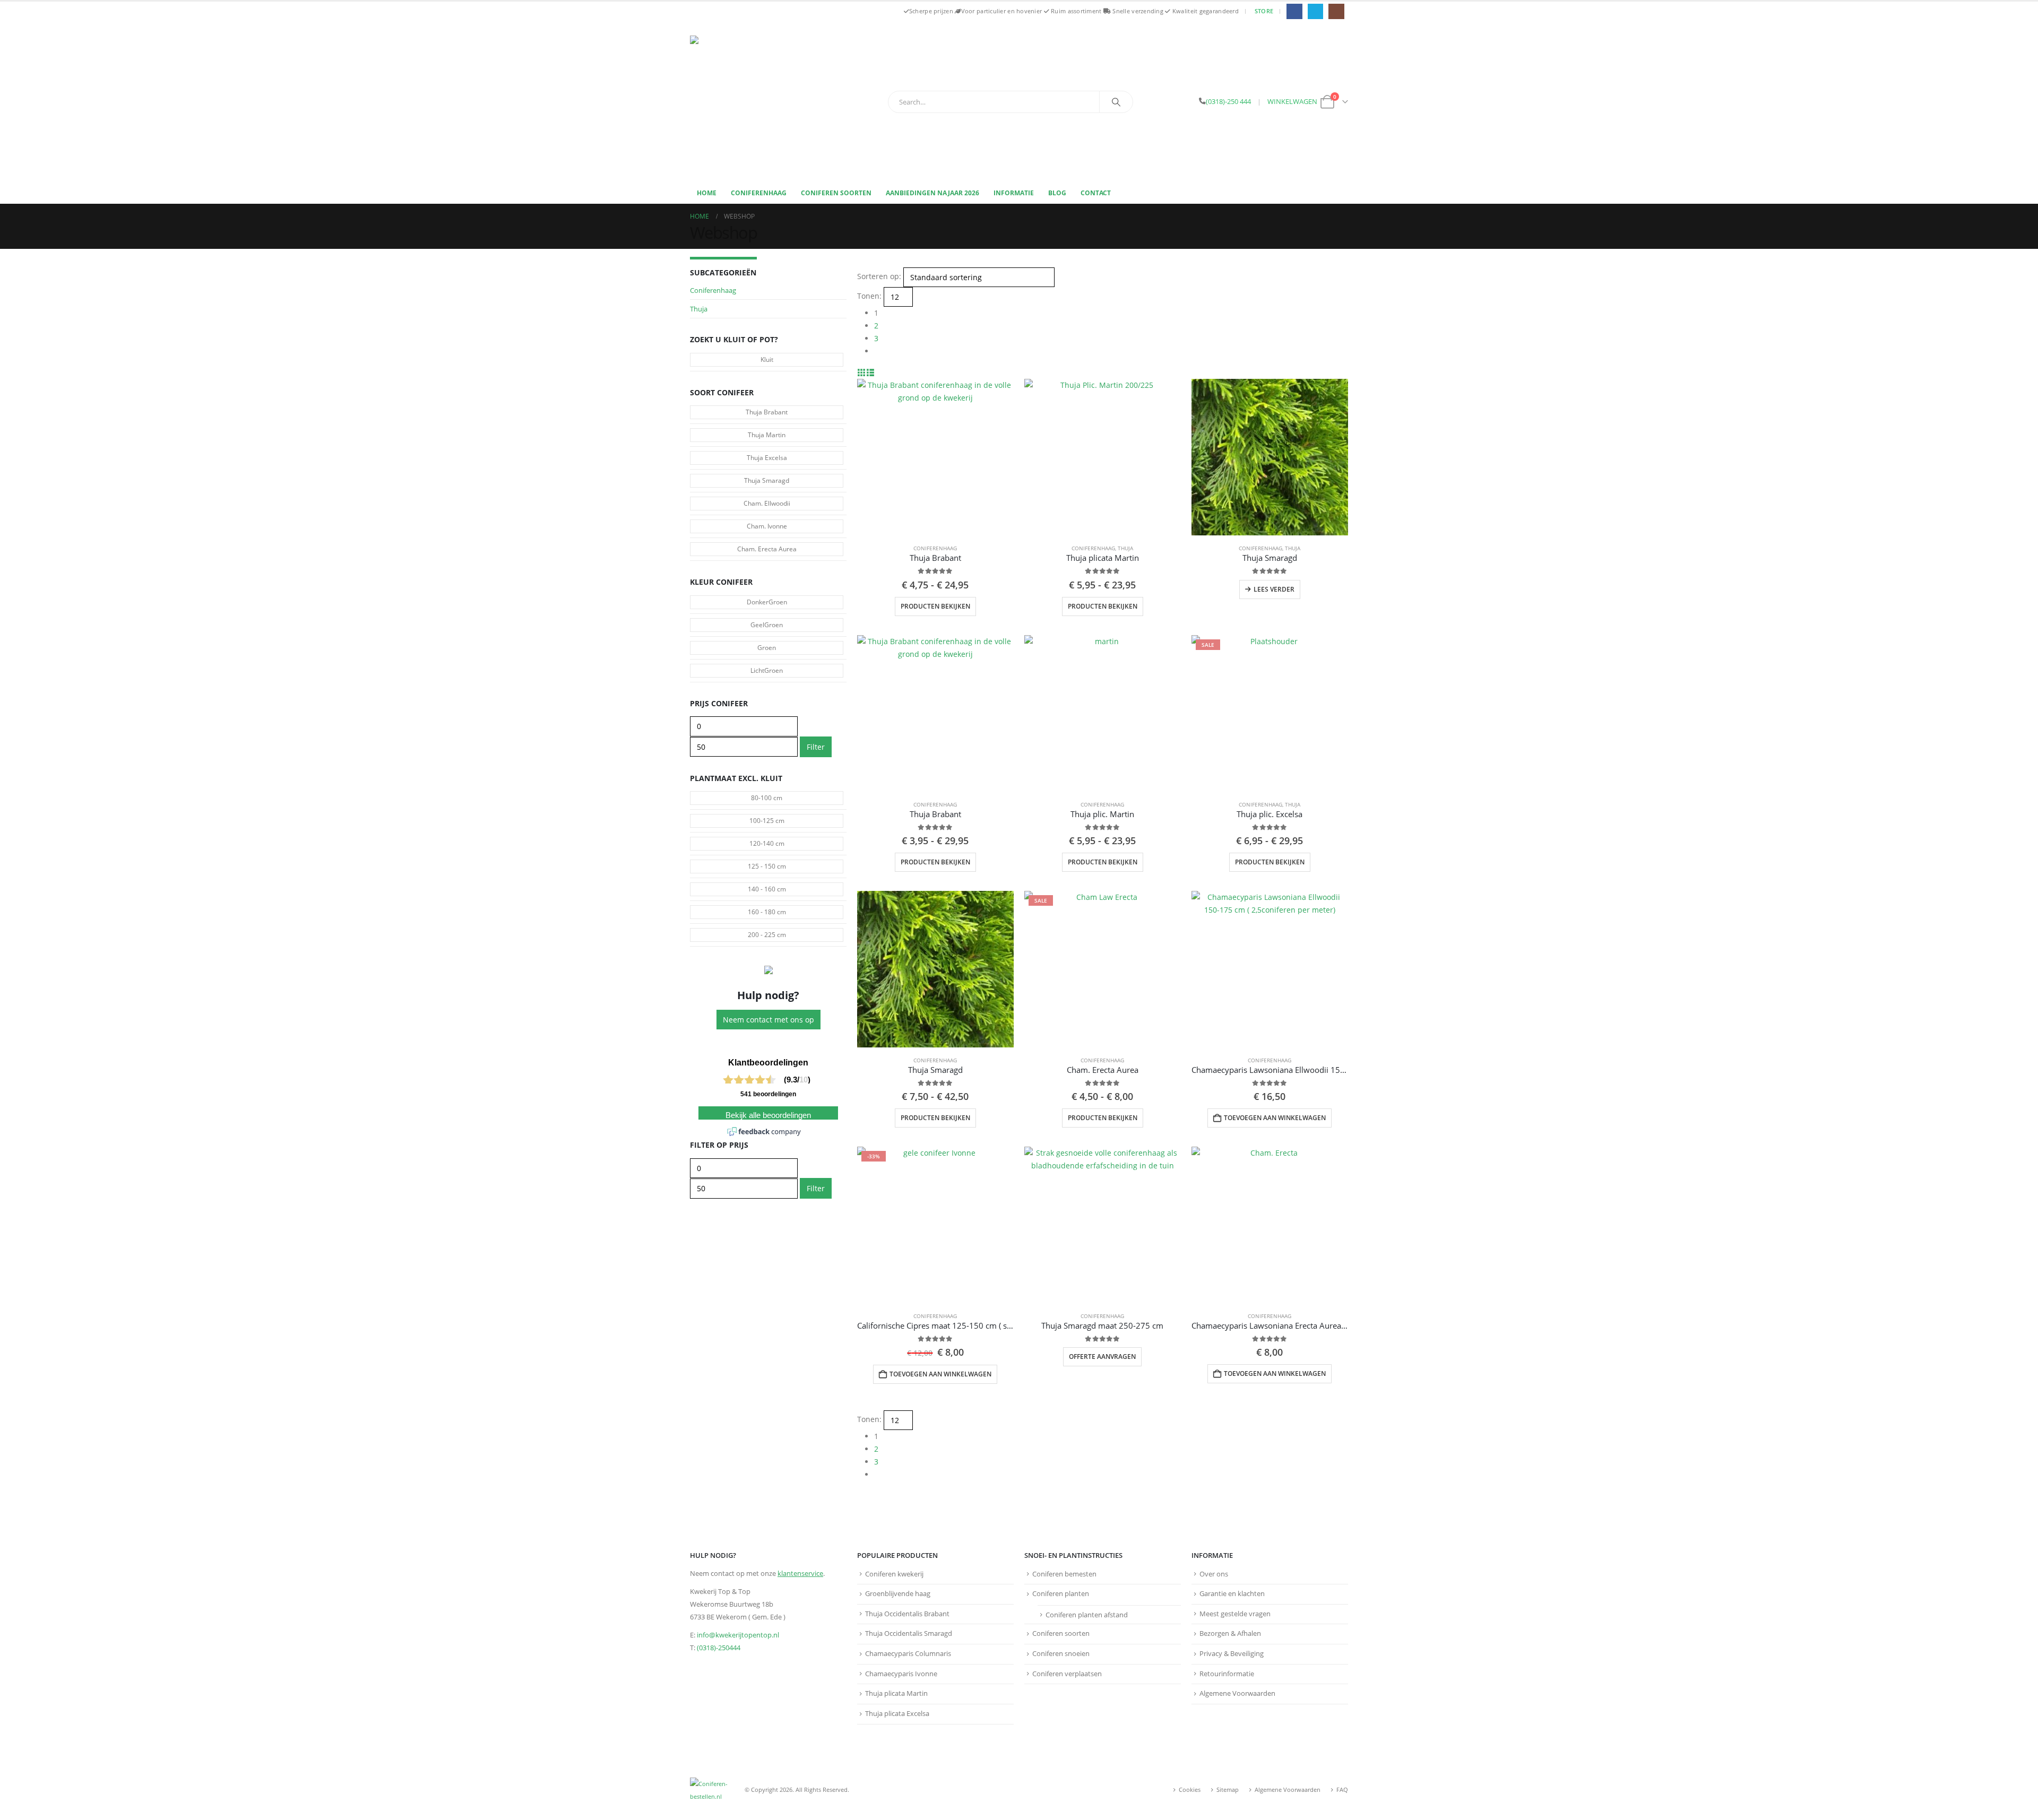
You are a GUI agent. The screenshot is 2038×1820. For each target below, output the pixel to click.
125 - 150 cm (767, 866)
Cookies (1190, 1789)
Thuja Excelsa (767, 458)
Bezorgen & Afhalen (1230, 1633)
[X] (1315, 11)
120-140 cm (767, 843)
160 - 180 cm (767, 912)
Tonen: (869, 296)
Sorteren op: (879, 276)
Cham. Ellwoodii (767, 503)
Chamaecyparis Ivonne (901, 1674)
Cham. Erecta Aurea (767, 549)
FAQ (1342, 1789)
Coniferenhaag (759, 193)
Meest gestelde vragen (1235, 1614)
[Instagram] (1336, 11)
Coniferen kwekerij (894, 1574)
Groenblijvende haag (898, 1594)
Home (707, 193)
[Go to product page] (935, 457)
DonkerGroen (767, 602)
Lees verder (1274, 589)
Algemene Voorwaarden (1237, 1693)
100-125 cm (767, 821)
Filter (816, 747)
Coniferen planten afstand (1087, 1615)
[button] (862, 372)
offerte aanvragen (1102, 1357)
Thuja (1125, 548)
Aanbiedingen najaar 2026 (932, 193)
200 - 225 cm (767, 935)
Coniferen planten (1061, 1594)
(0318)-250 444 (1228, 102)
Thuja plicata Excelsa (897, 1714)
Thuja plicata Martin (896, 1693)
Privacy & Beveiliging (1232, 1654)
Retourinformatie (1227, 1674)
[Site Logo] (756, 102)
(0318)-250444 (719, 1648)
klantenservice (800, 1574)
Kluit (767, 359)
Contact (1096, 193)
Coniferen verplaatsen (1067, 1674)
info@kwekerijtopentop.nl (738, 1635)
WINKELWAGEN (1292, 102)
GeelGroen (767, 625)
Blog (1057, 193)
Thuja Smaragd (767, 480)
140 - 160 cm (767, 889)
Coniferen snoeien (1061, 1654)
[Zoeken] (1116, 102)
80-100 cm (767, 798)
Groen (767, 648)
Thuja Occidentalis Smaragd (909, 1633)
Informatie (1014, 193)
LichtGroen (767, 670)
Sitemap (1228, 1789)
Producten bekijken (935, 606)
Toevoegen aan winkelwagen (1275, 1118)
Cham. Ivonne (767, 526)
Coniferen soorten (836, 193)
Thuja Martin (767, 435)
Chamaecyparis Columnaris (908, 1654)
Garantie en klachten (1232, 1594)
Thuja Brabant (767, 412)
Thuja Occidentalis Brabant (907, 1614)
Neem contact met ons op (768, 1020)
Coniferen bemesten (1064, 1574)
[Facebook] (1294, 11)
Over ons (1214, 1574)
